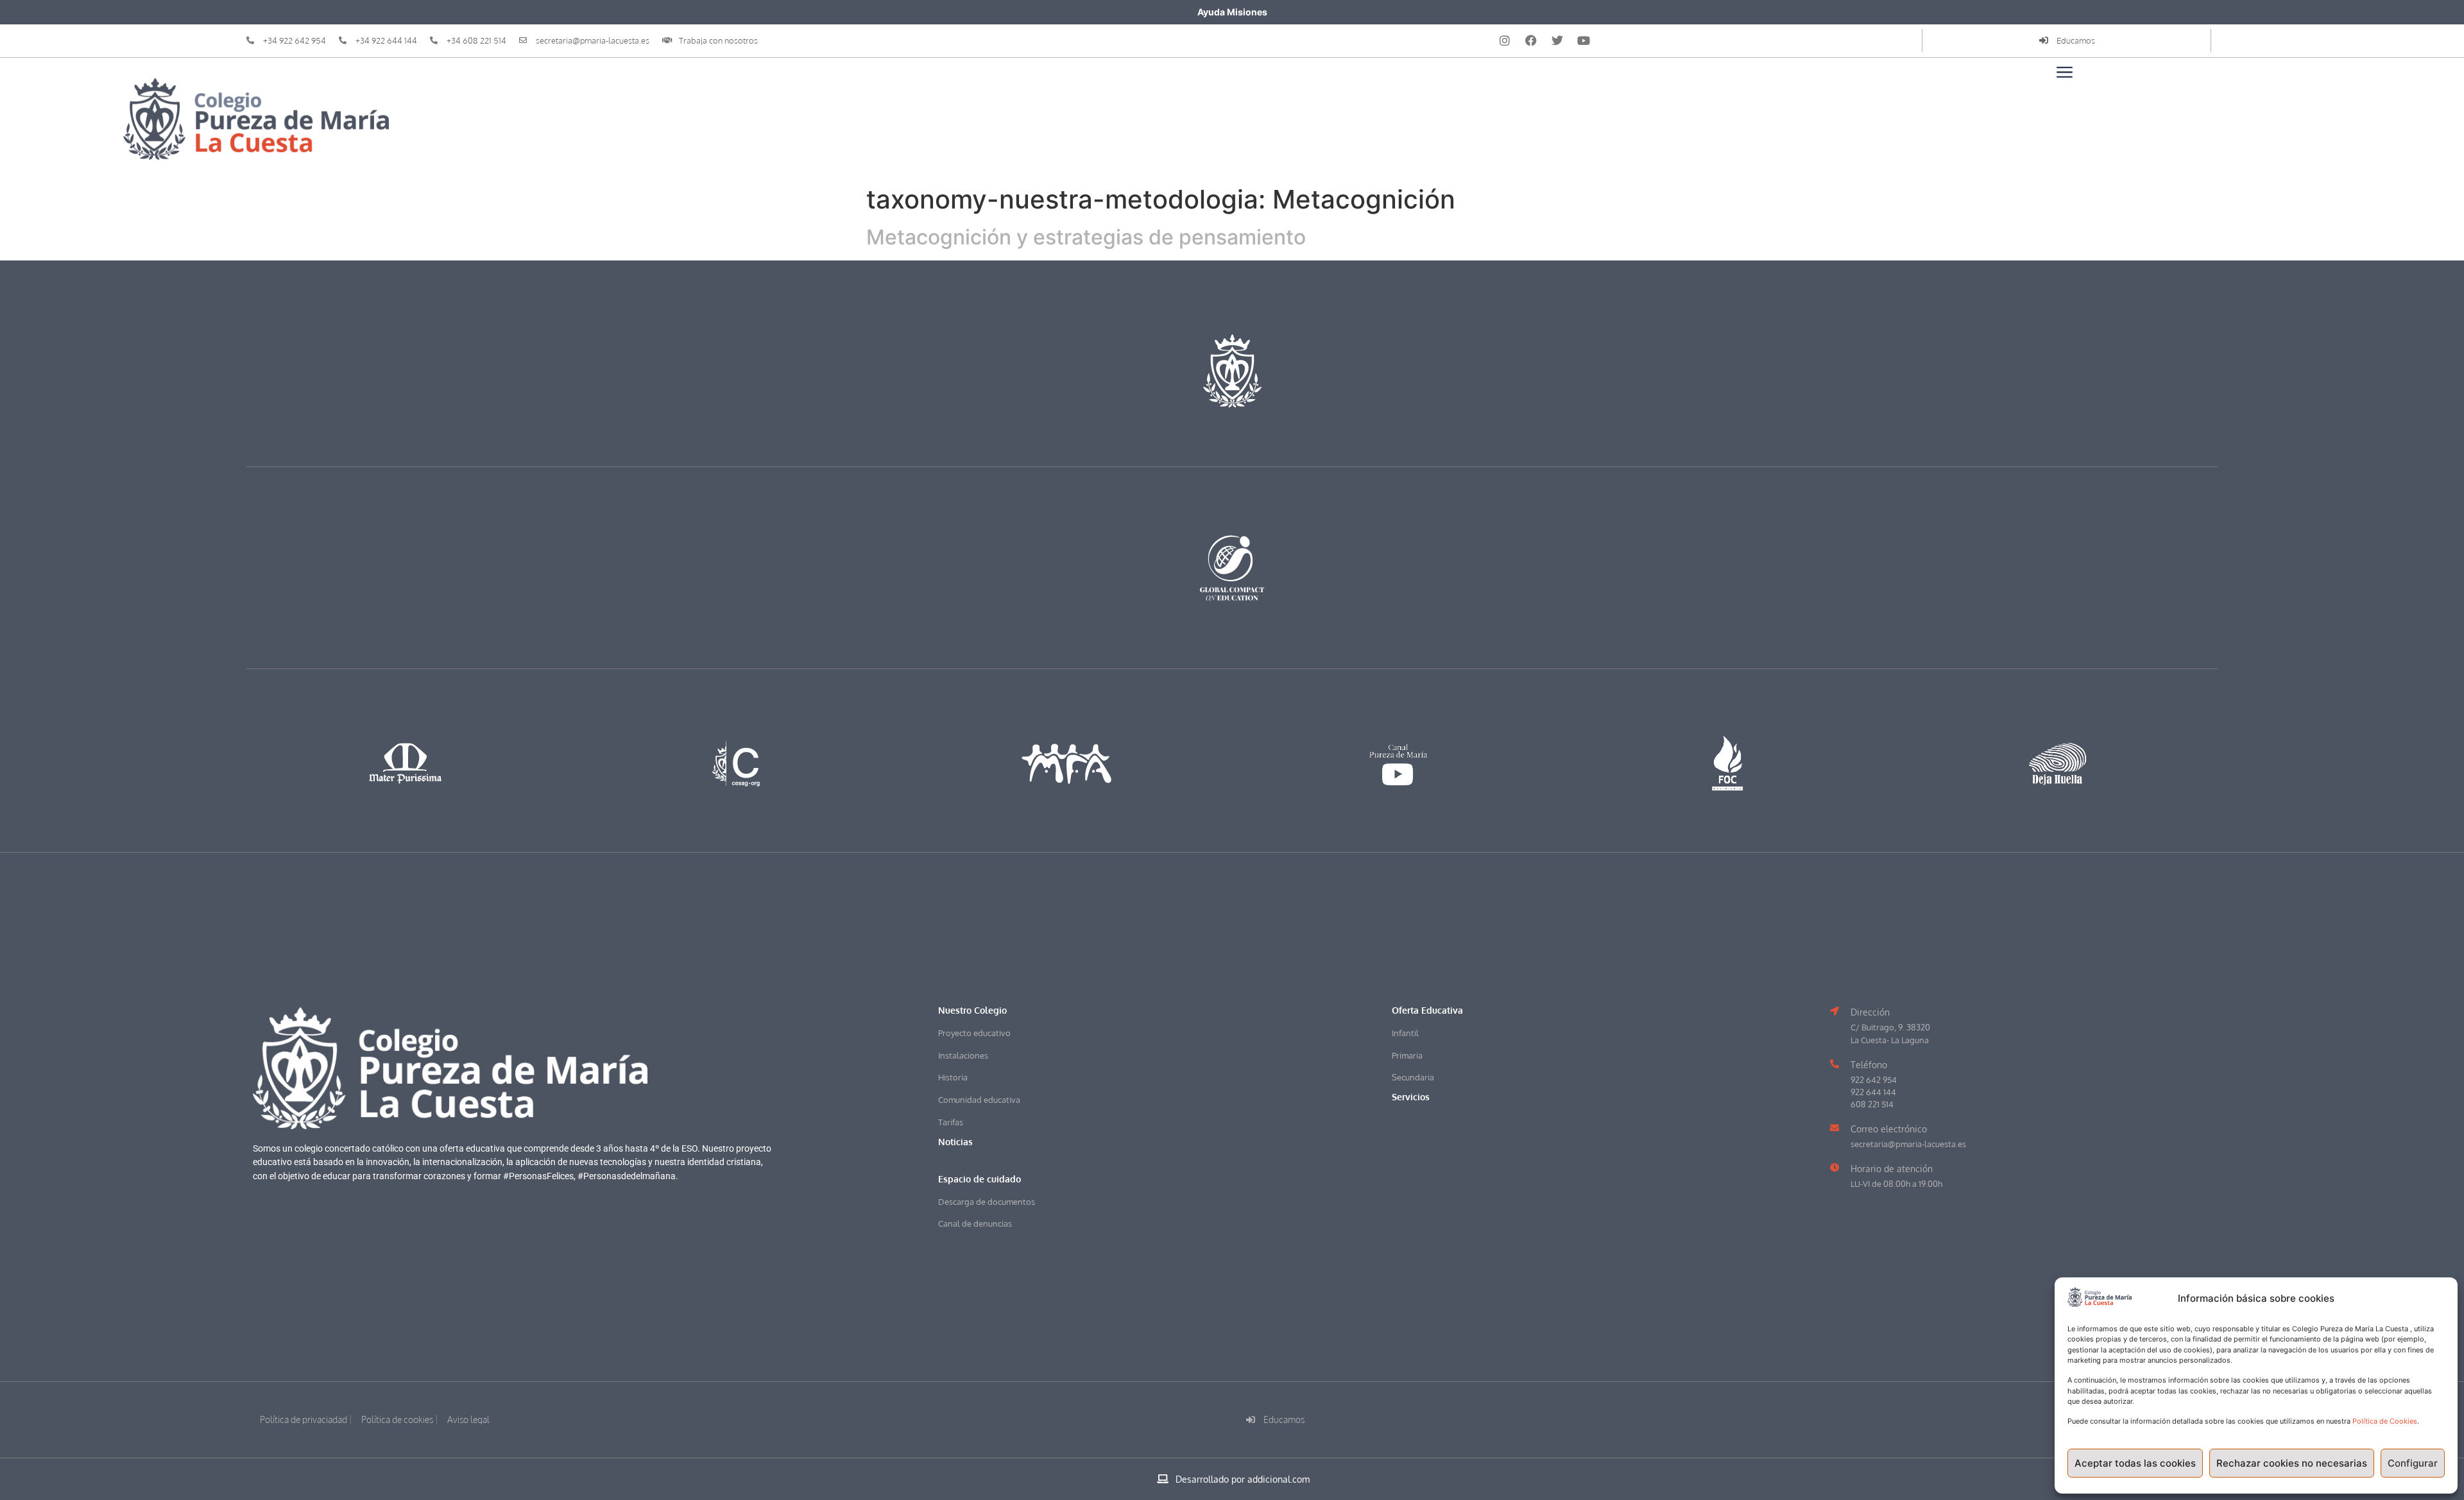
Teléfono (1869, 1064)
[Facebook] (1531, 40)
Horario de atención (1892, 1168)
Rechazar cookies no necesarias (2292, 1463)
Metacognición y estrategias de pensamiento (1086, 237)
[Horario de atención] (1835, 1168)
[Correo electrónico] (1835, 1128)
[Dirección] (1835, 1011)
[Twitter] (1557, 40)
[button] (980, 1179)
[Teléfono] (1835, 1064)
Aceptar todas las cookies (2135, 1463)
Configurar (2413, 1463)
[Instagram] (1505, 40)
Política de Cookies (2385, 1421)
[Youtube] (1584, 40)
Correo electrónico (1889, 1129)
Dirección (1870, 1012)
